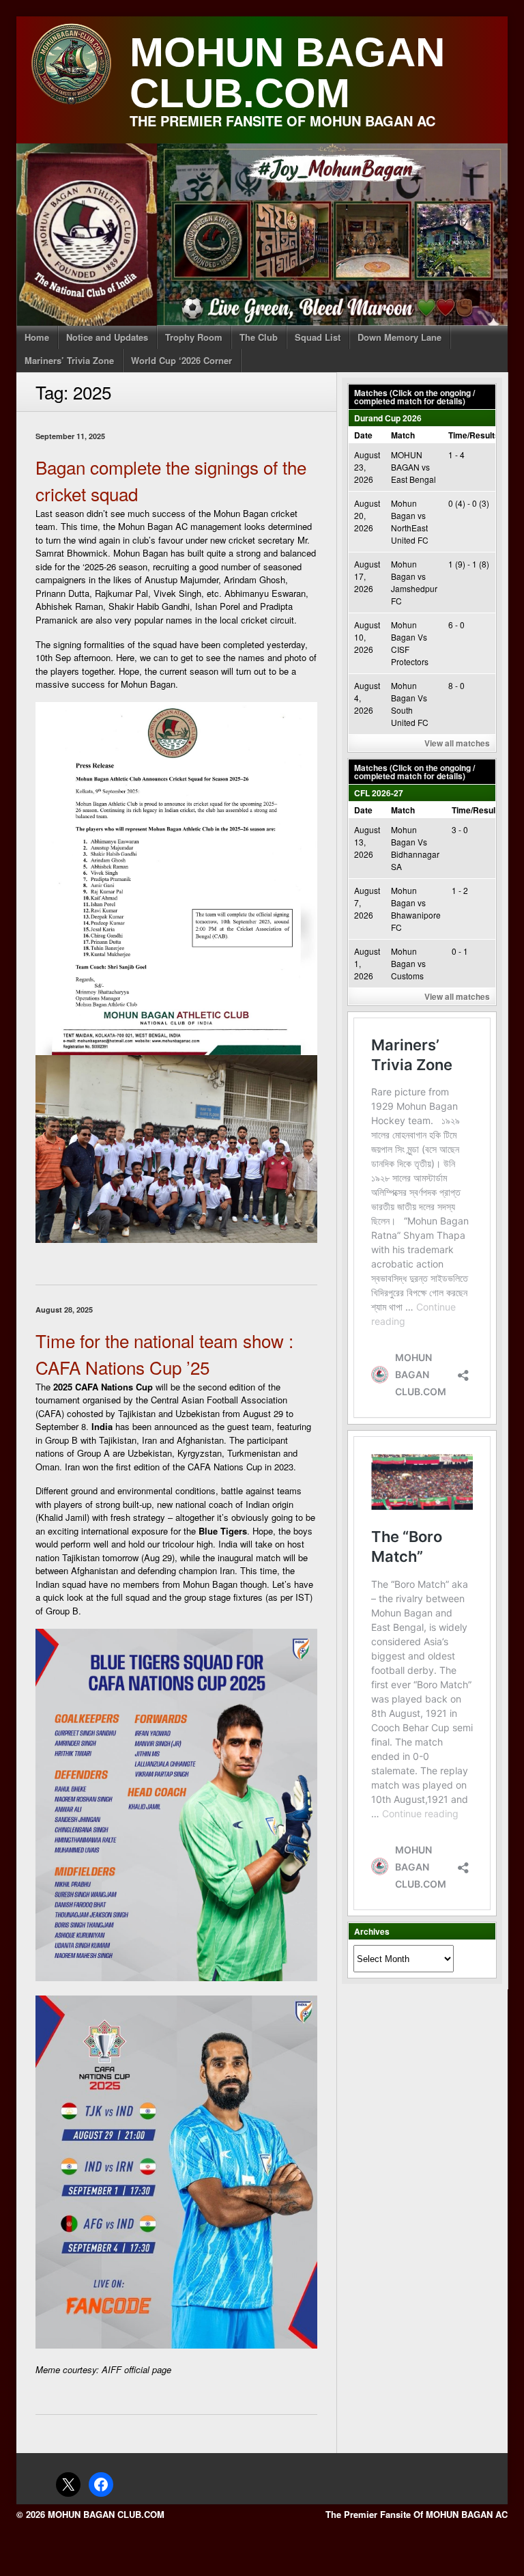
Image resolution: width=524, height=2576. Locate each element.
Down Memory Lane (399, 337)
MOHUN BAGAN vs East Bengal (413, 467)
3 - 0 (460, 829)
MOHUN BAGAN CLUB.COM (287, 73)
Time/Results (474, 435)
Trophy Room (194, 337)
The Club (259, 337)
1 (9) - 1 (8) (469, 564)
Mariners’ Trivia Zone (69, 360)
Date (363, 435)
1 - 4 (456, 454)
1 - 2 (460, 890)
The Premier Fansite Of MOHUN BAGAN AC (417, 2514)
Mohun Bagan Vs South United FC (410, 704)
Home (37, 337)
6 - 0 (456, 625)
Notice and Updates (107, 337)
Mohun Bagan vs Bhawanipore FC (416, 909)
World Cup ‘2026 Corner (181, 360)
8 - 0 (456, 685)
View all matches (457, 743)
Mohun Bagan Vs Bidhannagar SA (415, 848)
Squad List (318, 337)
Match (403, 435)
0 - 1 (460, 951)
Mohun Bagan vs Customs (408, 963)
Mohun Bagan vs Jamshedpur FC (414, 582)
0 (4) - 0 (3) (469, 503)
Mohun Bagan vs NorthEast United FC (410, 521)
